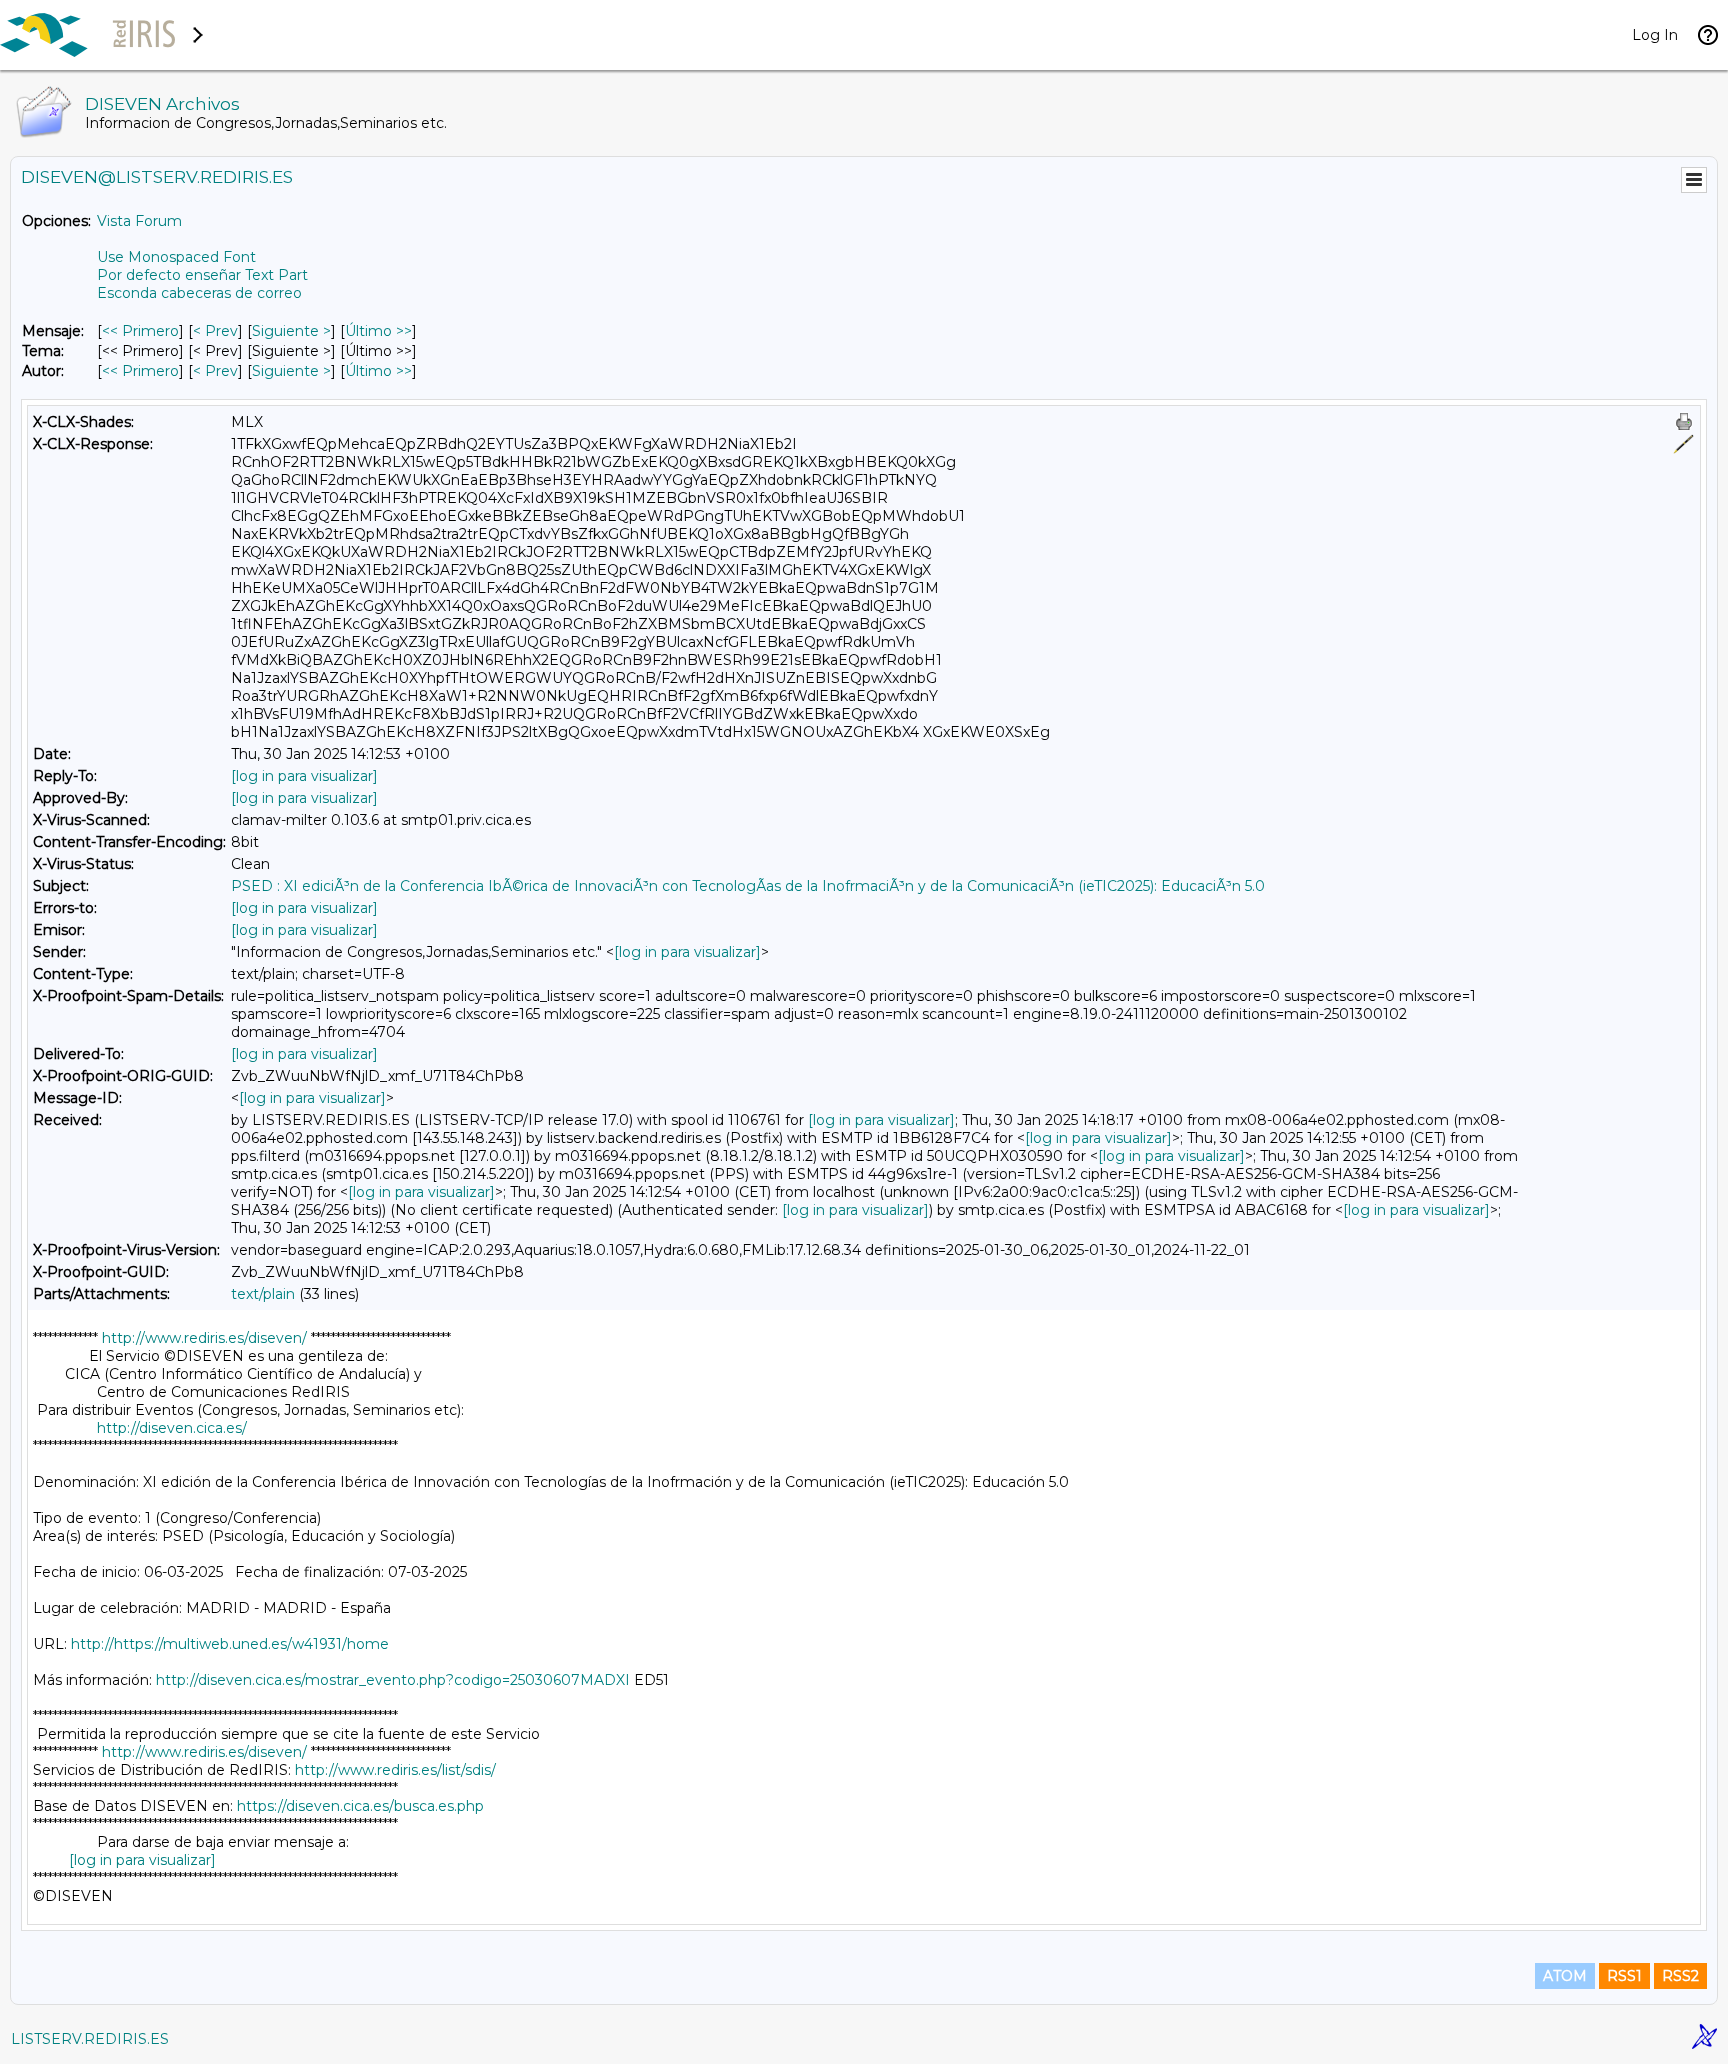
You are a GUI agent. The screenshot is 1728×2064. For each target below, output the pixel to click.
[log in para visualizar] (304, 776)
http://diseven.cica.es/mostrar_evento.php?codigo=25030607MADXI (393, 1680)
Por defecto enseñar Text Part (202, 275)
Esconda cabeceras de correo (199, 293)
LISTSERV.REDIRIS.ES (90, 2039)
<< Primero (140, 331)
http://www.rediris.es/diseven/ (204, 1338)
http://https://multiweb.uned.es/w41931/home (230, 1644)
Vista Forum (139, 221)
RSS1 (1624, 1976)
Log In (1655, 35)
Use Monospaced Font (176, 257)
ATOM (1565, 1976)
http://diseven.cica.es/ (172, 1428)
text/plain (263, 1294)
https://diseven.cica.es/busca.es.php (360, 1806)
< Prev (215, 331)
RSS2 (1680, 1976)
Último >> (378, 331)
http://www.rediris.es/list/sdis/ (395, 1770)
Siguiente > (291, 331)
